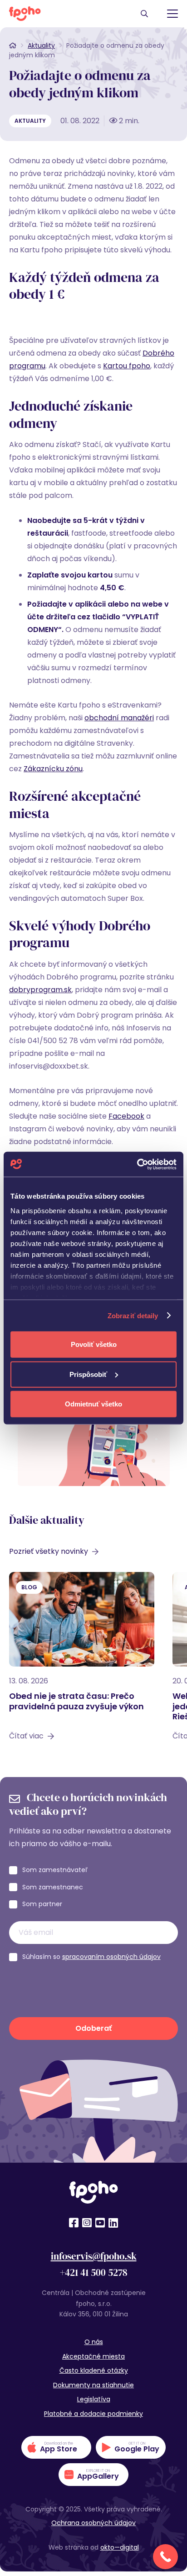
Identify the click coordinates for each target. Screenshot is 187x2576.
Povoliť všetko (94, 1344)
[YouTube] (100, 2223)
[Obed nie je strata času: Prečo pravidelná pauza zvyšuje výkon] (82, 1661)
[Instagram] (87, 2223)
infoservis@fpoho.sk (94, 2256)
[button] (144, 14)
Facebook (126, 1116)
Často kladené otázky (94, 2370)
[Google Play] (131, 2447)
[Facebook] (74, 2223)
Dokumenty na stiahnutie (93, 2385)
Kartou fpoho (127, 366)
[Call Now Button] (165, 2557)
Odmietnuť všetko (93, 1404)
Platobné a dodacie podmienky (93, 2414)
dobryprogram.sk (40, 990)
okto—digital (120, 2547)
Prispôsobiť (88, 1374)
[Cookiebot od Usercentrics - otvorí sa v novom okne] (137, 1164)
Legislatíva (94, 2399)
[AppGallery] (93, 2475)
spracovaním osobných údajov (111, 1957)
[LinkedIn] (113, 2223)
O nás (94, 2342)
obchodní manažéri (119, 718)
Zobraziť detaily (133, 1315)
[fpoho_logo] (25, 14)
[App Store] (56, 2447)
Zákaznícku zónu (53, 769)
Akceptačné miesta (93, 2356)
